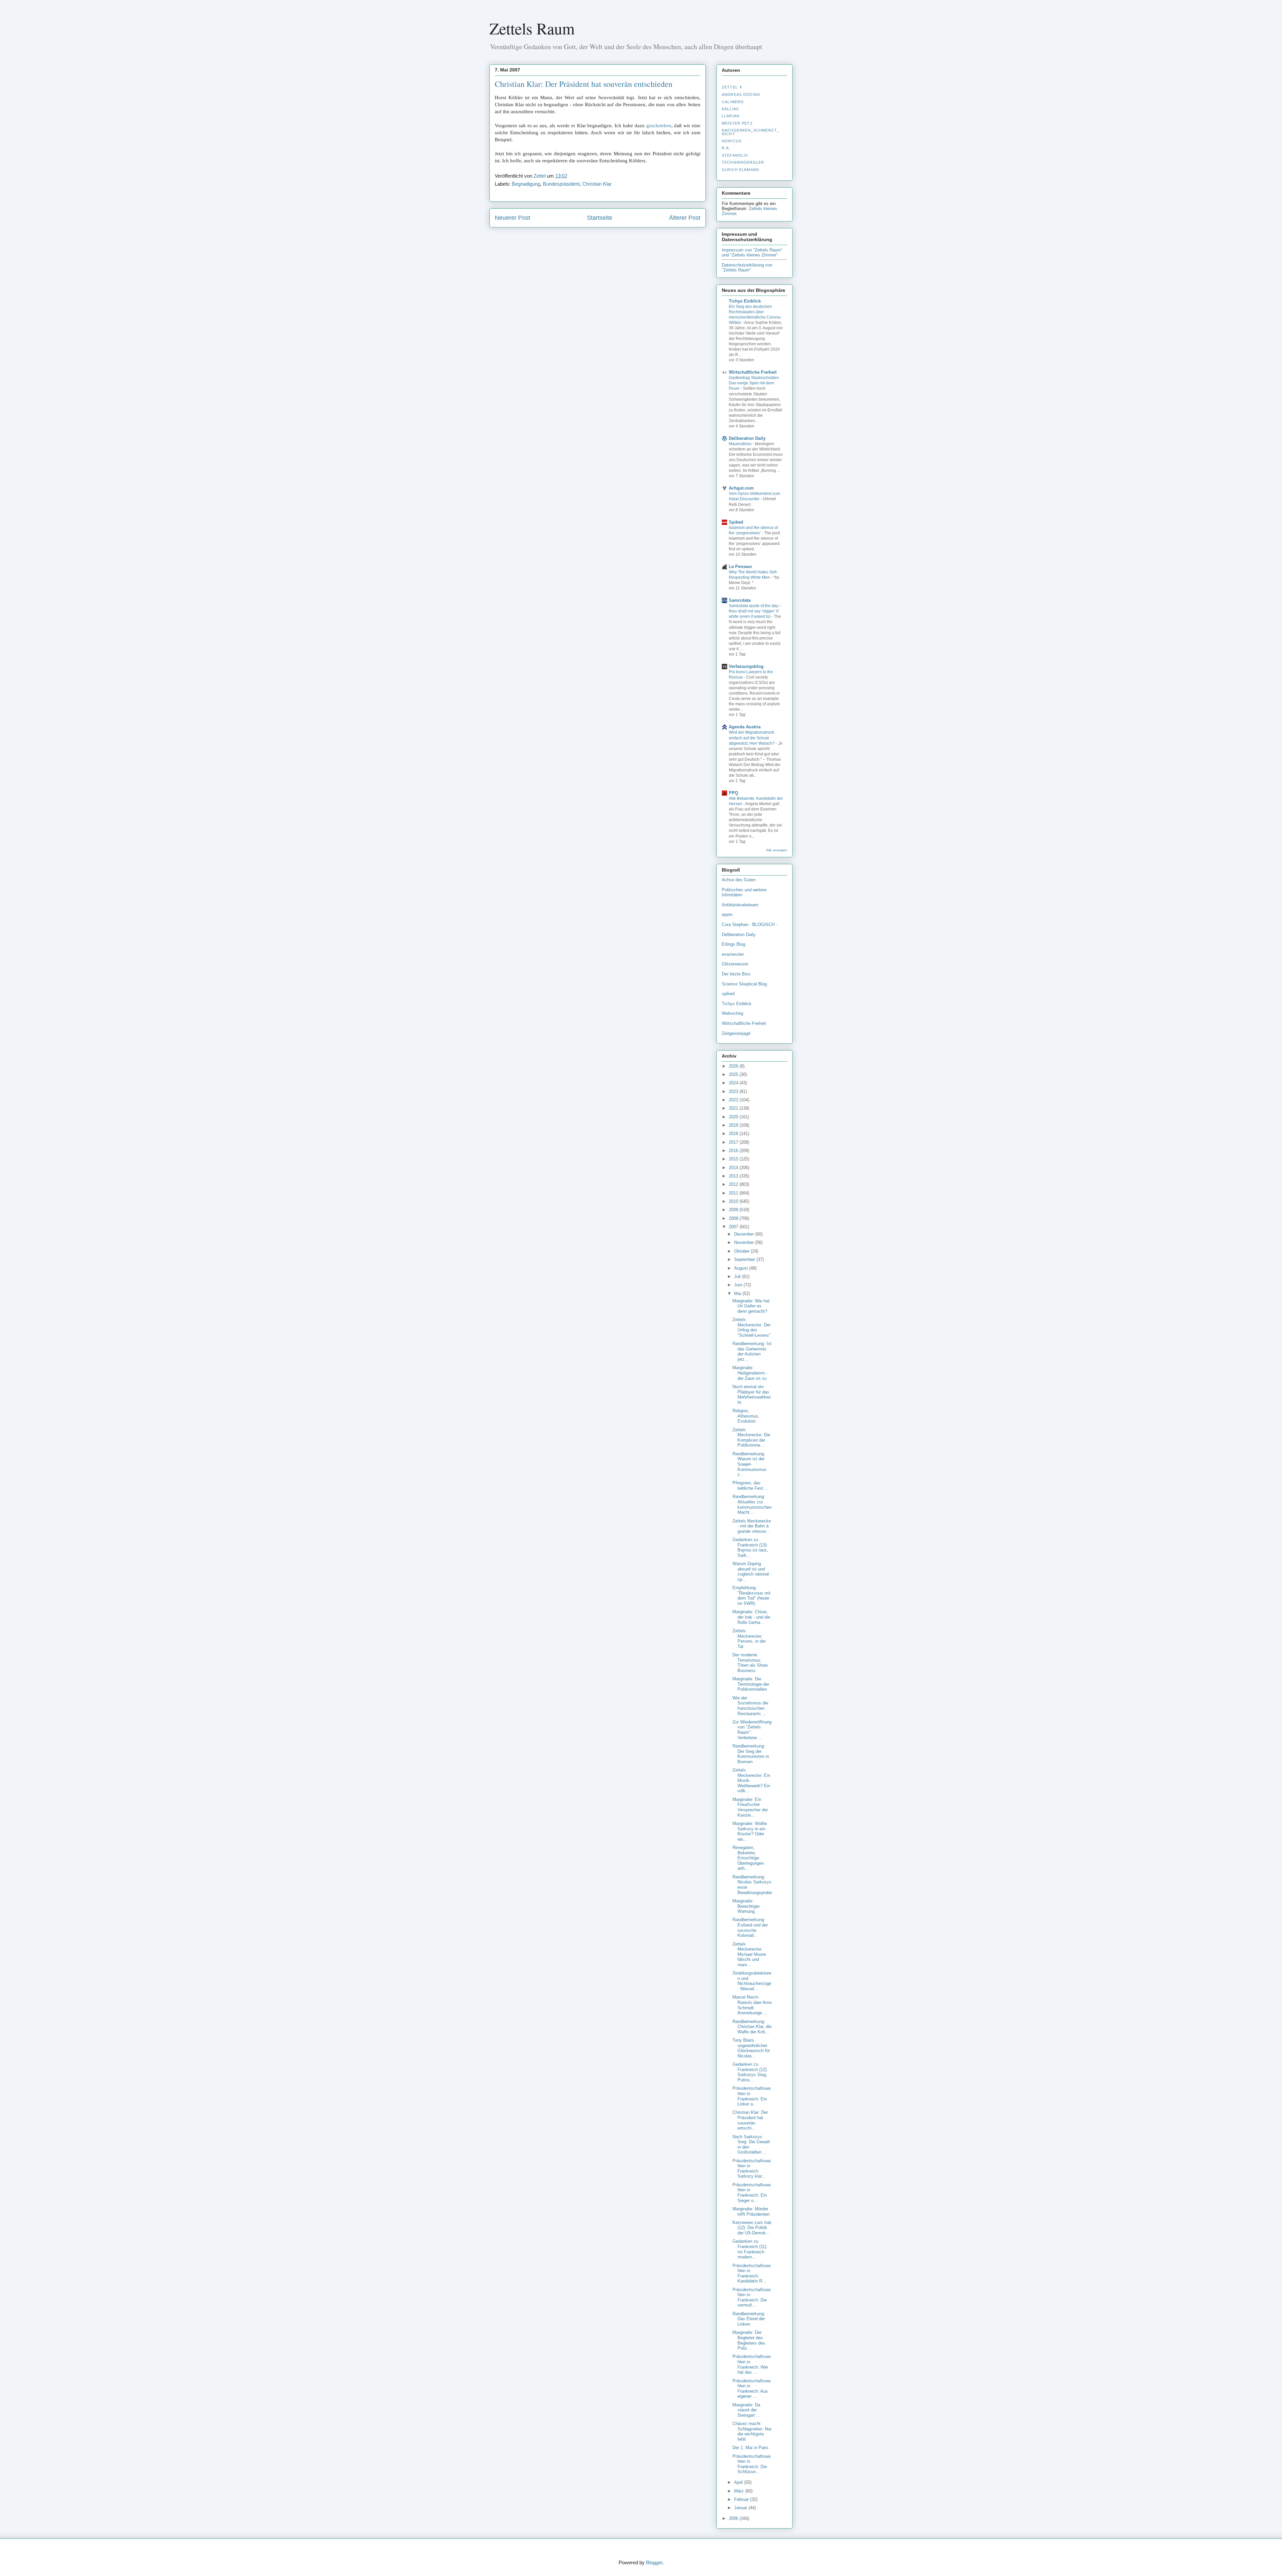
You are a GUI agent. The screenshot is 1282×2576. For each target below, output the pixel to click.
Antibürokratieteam (740, 905)
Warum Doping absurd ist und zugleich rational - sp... (752, 1572)
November (745, 1242)
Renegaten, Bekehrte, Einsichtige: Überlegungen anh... (748, 1858)
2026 (734, 1066)
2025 (734, 1074)
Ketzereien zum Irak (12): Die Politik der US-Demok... (752, 2228)
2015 (734, 1159)
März (740, 2491)
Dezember (745, 1234)
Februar (742, 2499)
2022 (734, 1100)
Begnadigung (526, 184)
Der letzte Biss (736, 974)
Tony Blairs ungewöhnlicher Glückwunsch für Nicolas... (751, 2048)
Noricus (732, 141)
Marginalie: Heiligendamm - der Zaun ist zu (750, 1373)
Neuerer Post (512, 218)
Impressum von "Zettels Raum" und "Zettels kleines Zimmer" (752, 252)
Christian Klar (597, 184)
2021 (734, 1108)
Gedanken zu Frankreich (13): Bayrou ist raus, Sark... (750, 1547)
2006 (734, 2518)
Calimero (733, 102)
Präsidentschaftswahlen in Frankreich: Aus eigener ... (752, 2389)
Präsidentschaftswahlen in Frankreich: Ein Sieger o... (752, 2193)
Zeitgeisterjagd (736, 1033)
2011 (734, 1193)
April (739, 2482)
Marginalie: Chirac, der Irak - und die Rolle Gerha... (751, 1617)
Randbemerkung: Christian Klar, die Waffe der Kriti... (752, 2027)
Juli (738, 1276)
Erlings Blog (733, 944)
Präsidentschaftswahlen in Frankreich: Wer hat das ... (752, 2364)
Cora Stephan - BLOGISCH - (750, 925)
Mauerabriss (741, 444)
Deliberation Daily (747, 438)
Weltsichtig (732, 1013)
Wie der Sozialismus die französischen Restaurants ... (750, 1706)
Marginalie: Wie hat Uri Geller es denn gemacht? (751, 1306)
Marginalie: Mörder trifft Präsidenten (751, 2212)
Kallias (730, 109)
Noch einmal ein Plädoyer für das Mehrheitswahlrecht (752, 1395)
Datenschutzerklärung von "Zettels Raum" (747, 267)
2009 (734, 1210)
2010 (734, 1201)
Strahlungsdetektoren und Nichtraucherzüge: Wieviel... (752, 1981)
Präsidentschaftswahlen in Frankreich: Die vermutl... (752, 2297)
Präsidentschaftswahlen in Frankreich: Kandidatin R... (752, 2273)
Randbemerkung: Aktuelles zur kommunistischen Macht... (752, 1504)
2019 (734, 1125)
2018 (734, 1134)
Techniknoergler (743, 162)
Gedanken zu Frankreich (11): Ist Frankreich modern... (750, 2249)
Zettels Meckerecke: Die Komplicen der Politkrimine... (751, 1438)
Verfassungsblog (746, 666)
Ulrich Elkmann (740, 170)
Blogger (654, 2562)
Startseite (600, 218)
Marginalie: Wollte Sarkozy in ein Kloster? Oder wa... (750, 1831)
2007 (734, 1227)
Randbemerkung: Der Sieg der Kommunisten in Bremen (751, 1754)
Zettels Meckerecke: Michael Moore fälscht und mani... (749, 1954)
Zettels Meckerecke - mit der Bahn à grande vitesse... (752, 1526)
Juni (739, 1285)
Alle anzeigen (777, 850)
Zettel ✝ (732, 87)
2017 (734, 1142)
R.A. (726, 148)
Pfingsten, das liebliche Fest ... (751, 1486)
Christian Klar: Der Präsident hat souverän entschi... (750, 2120)
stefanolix (735, 155)
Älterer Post (685, 218)
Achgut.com (741, 488)
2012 (734, 1184)
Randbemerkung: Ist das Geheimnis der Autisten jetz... (752, 1351)
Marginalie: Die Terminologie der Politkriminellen (751, 1684)
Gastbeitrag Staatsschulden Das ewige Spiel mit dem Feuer (754, 383)
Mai (738, 1294)
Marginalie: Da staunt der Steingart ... (746, 2410)
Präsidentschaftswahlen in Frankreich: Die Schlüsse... (752, 2464)
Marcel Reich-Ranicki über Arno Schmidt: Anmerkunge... (752, 2005)
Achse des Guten (739, 880)
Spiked (736, 522)
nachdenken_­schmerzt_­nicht (751, 132)
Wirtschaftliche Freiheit (753, 372)
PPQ (733, 793)
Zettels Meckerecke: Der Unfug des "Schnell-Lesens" (752, 1327)
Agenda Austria (745, 727)
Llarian (731, 116)
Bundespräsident (561, 184)
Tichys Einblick (745, 301)
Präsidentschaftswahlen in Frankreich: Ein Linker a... (752, 2096)
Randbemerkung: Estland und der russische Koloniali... (750, 1927)
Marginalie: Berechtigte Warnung (746, 1906)
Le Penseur (740, 567)
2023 (734, 1091)
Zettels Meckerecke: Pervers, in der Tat (749, 1639)
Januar (741, 2508)
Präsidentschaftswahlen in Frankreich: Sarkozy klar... (752, 2169)
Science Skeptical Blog (744, 984)
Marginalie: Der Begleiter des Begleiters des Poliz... (749, 2340)
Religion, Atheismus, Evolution (746, 1416)
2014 (734, 1168)
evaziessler (733, 954)
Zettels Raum (532, 28)
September (745, 1259)
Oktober (742, 1251)
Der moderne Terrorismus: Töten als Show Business (750, 1663)
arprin (727, 914)
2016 (734, 1151)
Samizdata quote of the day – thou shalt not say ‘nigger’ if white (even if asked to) (755, 611)
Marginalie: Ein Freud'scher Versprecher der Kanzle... (750, 1807)
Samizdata (740, 600)
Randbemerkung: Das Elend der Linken (749, 2319)
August (742, 1268)
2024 (734, 1083)
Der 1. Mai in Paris (751, 2448)
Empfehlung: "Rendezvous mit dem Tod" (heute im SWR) (752, 1596)
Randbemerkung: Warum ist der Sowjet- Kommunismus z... (750, 1464)
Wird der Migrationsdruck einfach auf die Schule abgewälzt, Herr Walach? (752, 738)
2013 (734, 1176)
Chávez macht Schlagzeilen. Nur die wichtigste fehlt (752, 2431)
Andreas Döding (741, 95)
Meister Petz (737, 123)
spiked (728, 994)
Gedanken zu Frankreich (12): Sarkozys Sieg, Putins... (750, 2072)
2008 (734, 1218)
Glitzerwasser (735, 964)
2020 (734, 1117)
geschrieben (659, 126)
